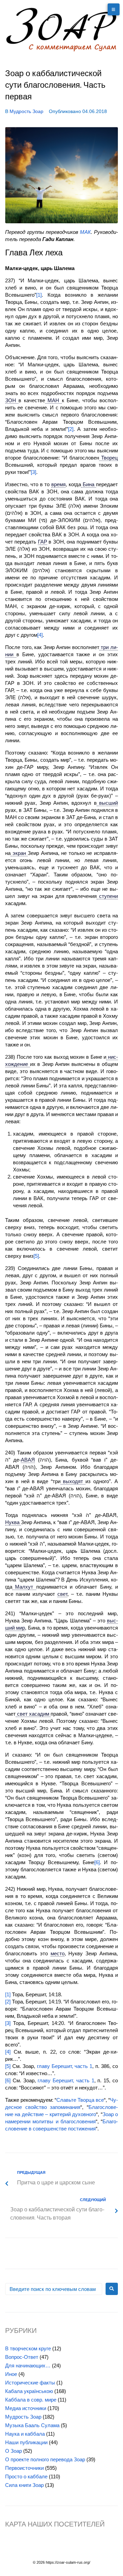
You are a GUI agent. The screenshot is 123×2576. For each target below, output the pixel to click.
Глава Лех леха (34, 253)
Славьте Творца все (80, 2100)
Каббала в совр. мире (31, 2400)
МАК (85, 232)
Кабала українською (29, 2391)
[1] (39, 295)
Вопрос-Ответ (22, 2357)
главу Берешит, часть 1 (65, 2066)
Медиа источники (26, 2408)
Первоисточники (24, 2468)
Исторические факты (30, 2383)
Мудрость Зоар (26, 111)
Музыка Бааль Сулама (32, 2425)
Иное (11, 2374)
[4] (40, 635)
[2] (71, 429)
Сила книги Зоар (24, 2485)
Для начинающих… (28, 2366)
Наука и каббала (25, 2434)
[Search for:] (54, 2289)
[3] (33, 472)
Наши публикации (26, 2442)
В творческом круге (28, 2348)
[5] (36, 1256)
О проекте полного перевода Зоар (45, 2459)
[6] (97, 1862)
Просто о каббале (26, 2476)
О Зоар (13, 2451)
